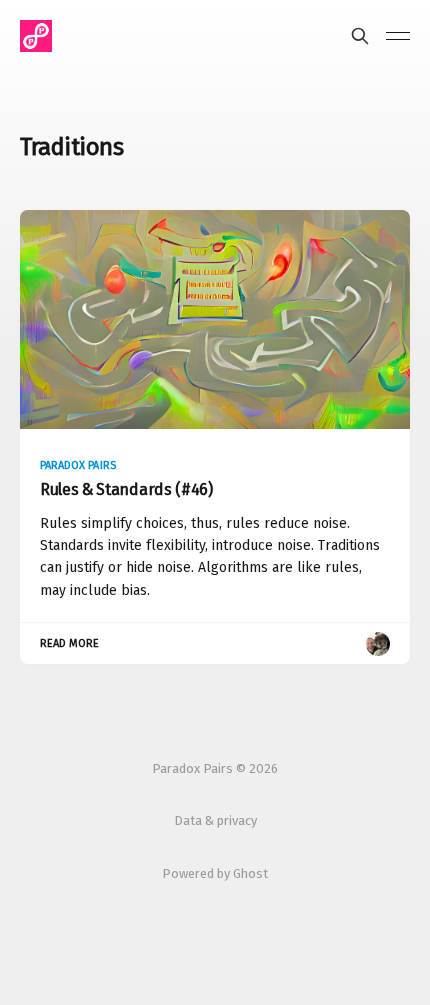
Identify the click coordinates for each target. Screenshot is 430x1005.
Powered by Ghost (215, 873)
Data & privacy (215, 820)
